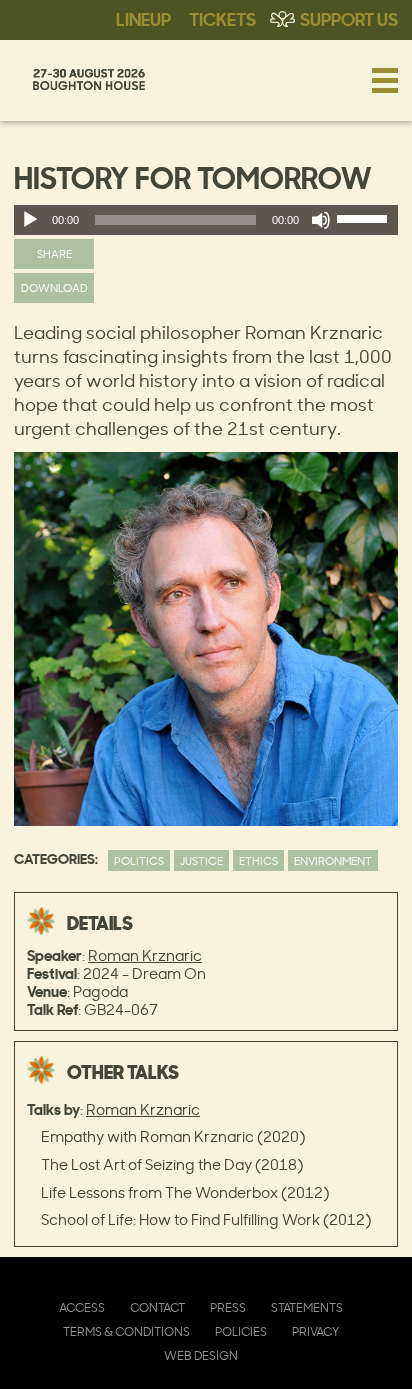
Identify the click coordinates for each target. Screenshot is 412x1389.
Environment (333, 860)
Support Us (349, 18)
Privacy (315, 1331)
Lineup (143, 18)
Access (82, 1307)
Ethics (258, 860)
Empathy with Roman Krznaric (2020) (173, 1136)
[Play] (30, 220)
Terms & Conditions (126, 1331)
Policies (241, 1331)
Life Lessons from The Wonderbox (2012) (185, 1192)
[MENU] (385, 80)
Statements (307, 1307)
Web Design (201, 1355)
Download (54, 287)
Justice (201, 860)
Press (228, 1307)
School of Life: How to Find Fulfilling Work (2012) (206, 1219)
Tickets (222, 18)
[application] (206, 220)
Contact (157, 1307)
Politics (139, 860)
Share (54, 253)
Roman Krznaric (145, 955)
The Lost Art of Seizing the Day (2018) (172, 1164)
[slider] (365, 223)
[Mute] (321, 220)
